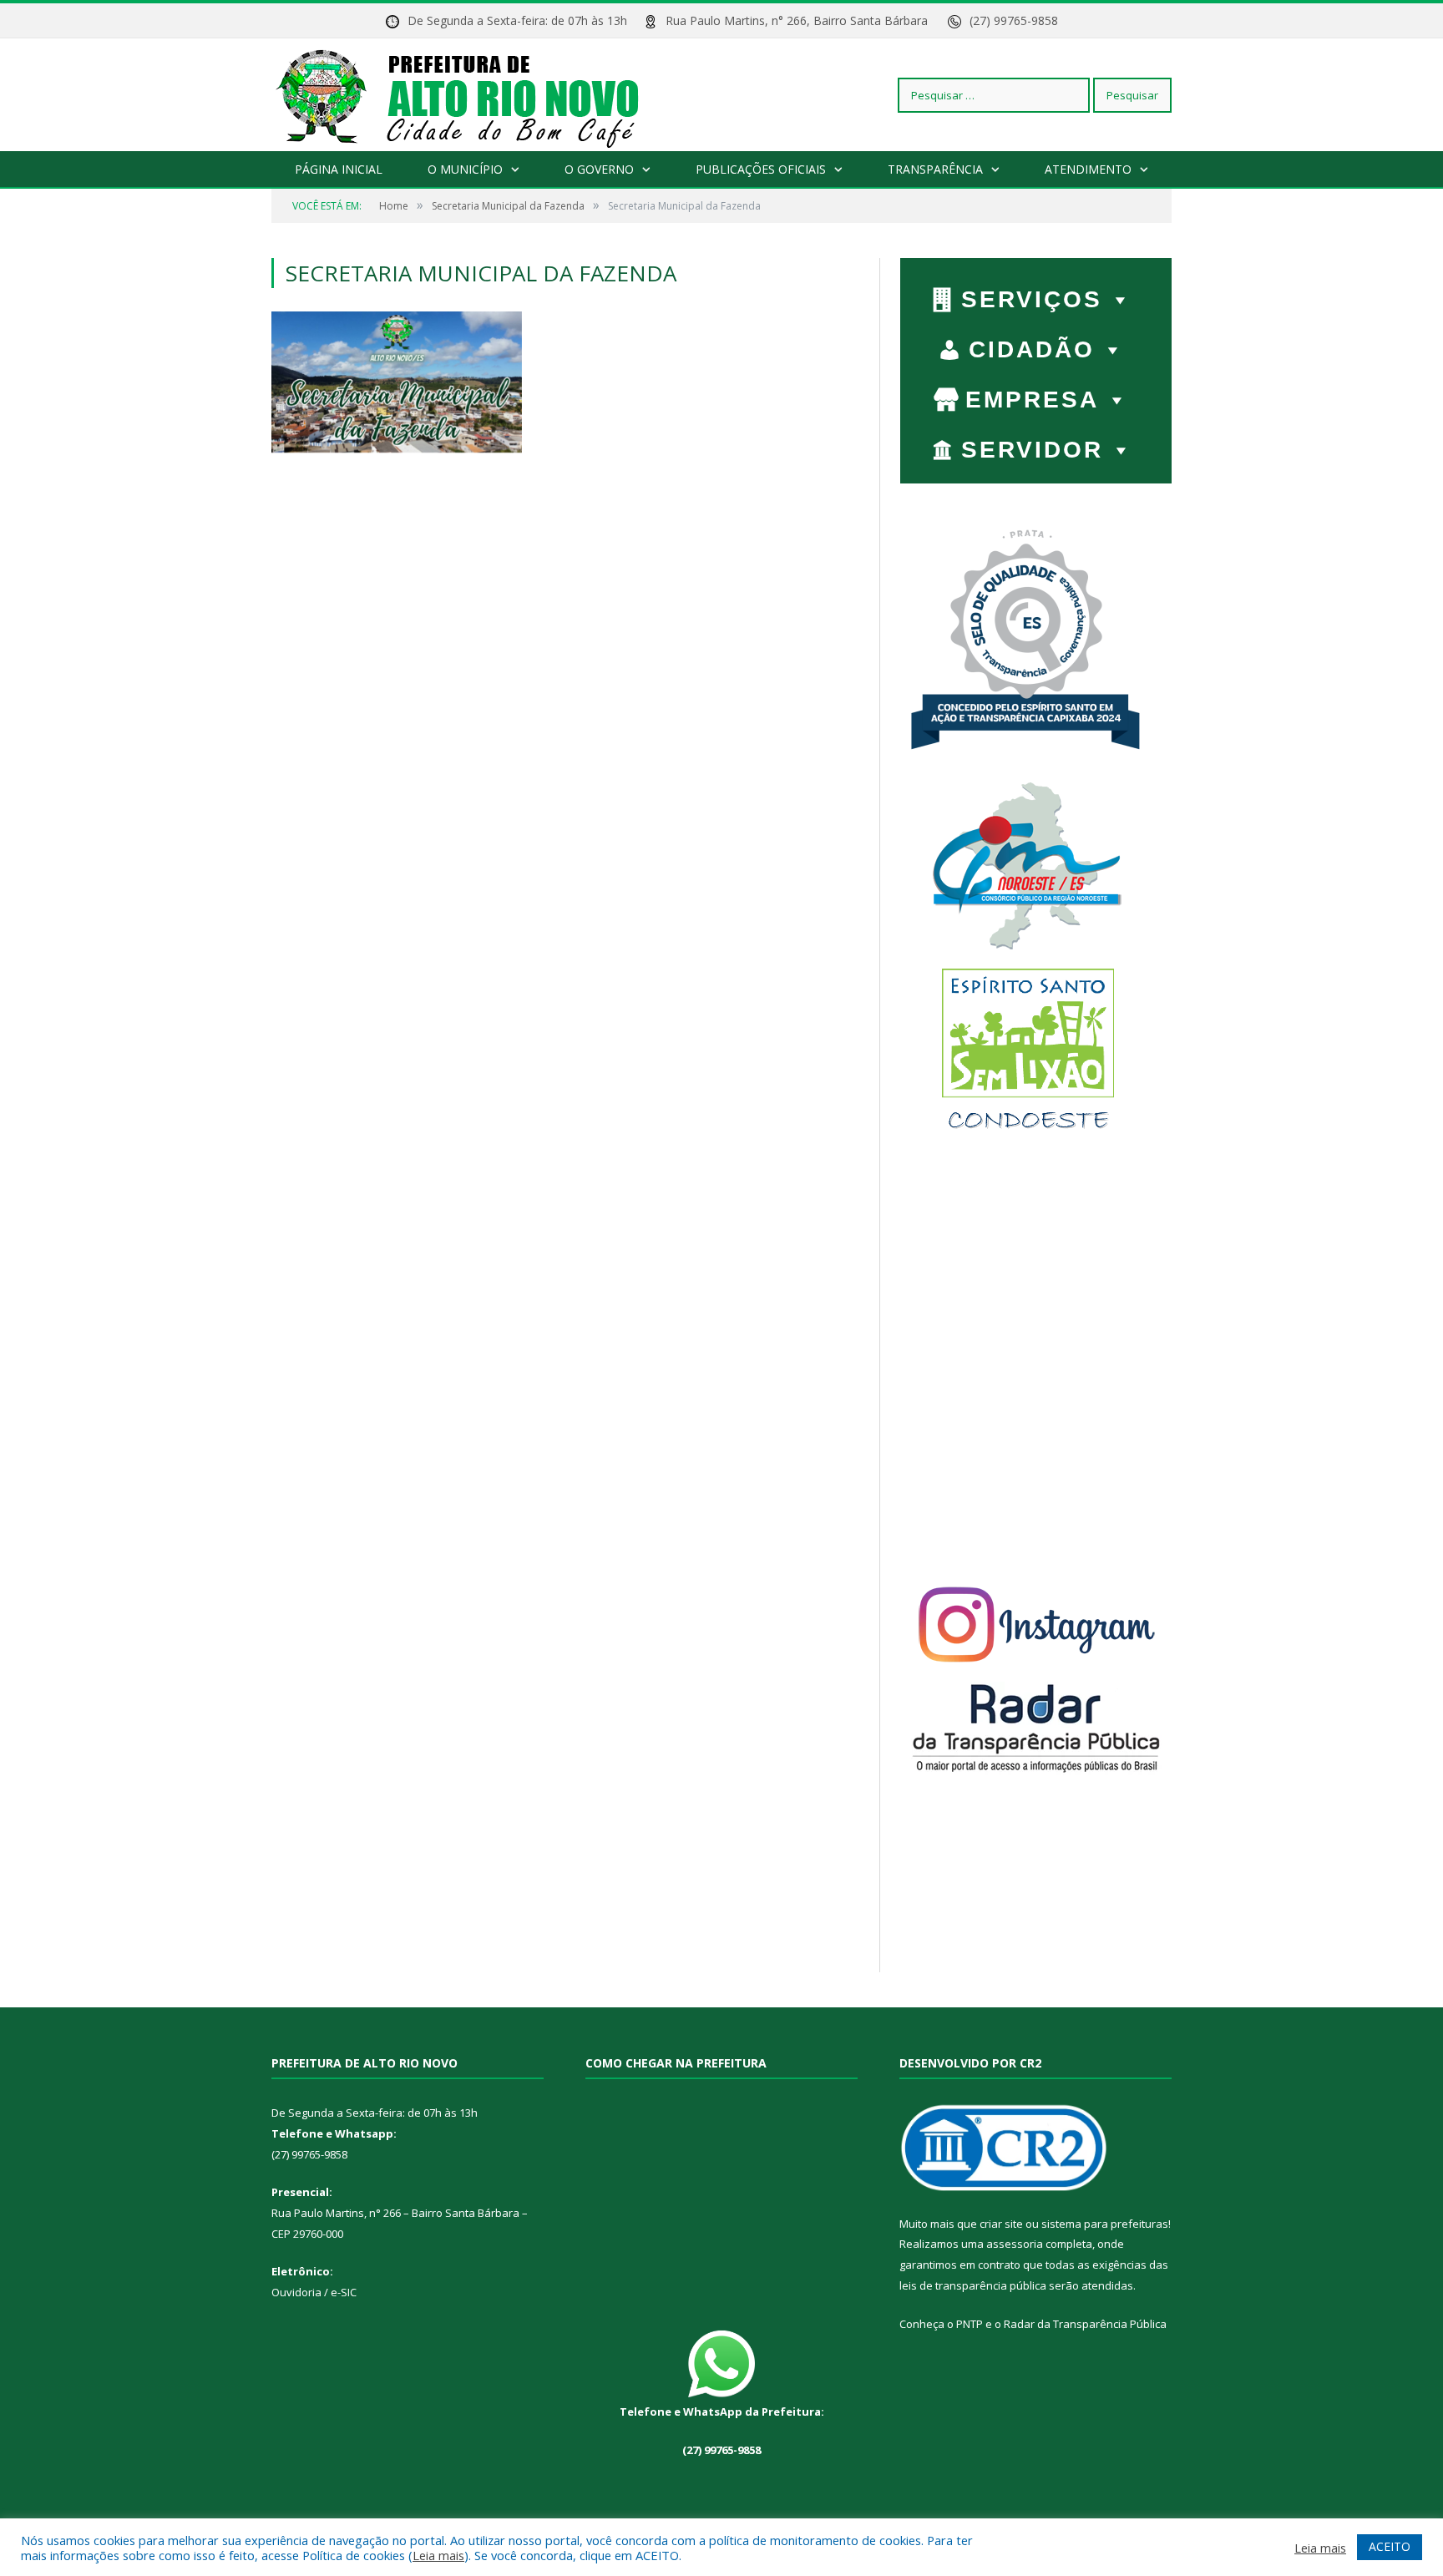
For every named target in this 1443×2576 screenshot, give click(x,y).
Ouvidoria (296, 2292)
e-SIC (342, 2292)
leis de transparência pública (973, 2285)
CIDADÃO (1032, 349)
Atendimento (1088, 169)
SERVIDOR (1032, 450)
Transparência (935, 169)
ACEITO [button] (1390, 2546)
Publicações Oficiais (761, 169)
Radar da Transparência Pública (1085, 2324)
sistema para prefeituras (1105, 2224)
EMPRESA (1032, 400)
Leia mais (438, 2555)
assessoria (1015, 2244)
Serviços (1032, 299)
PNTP (970, 2324)
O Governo (599, 169)
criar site (1001, 2224)
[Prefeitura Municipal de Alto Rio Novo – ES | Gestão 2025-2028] (474, 95)
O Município (465, 169)
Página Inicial (339, 169)
